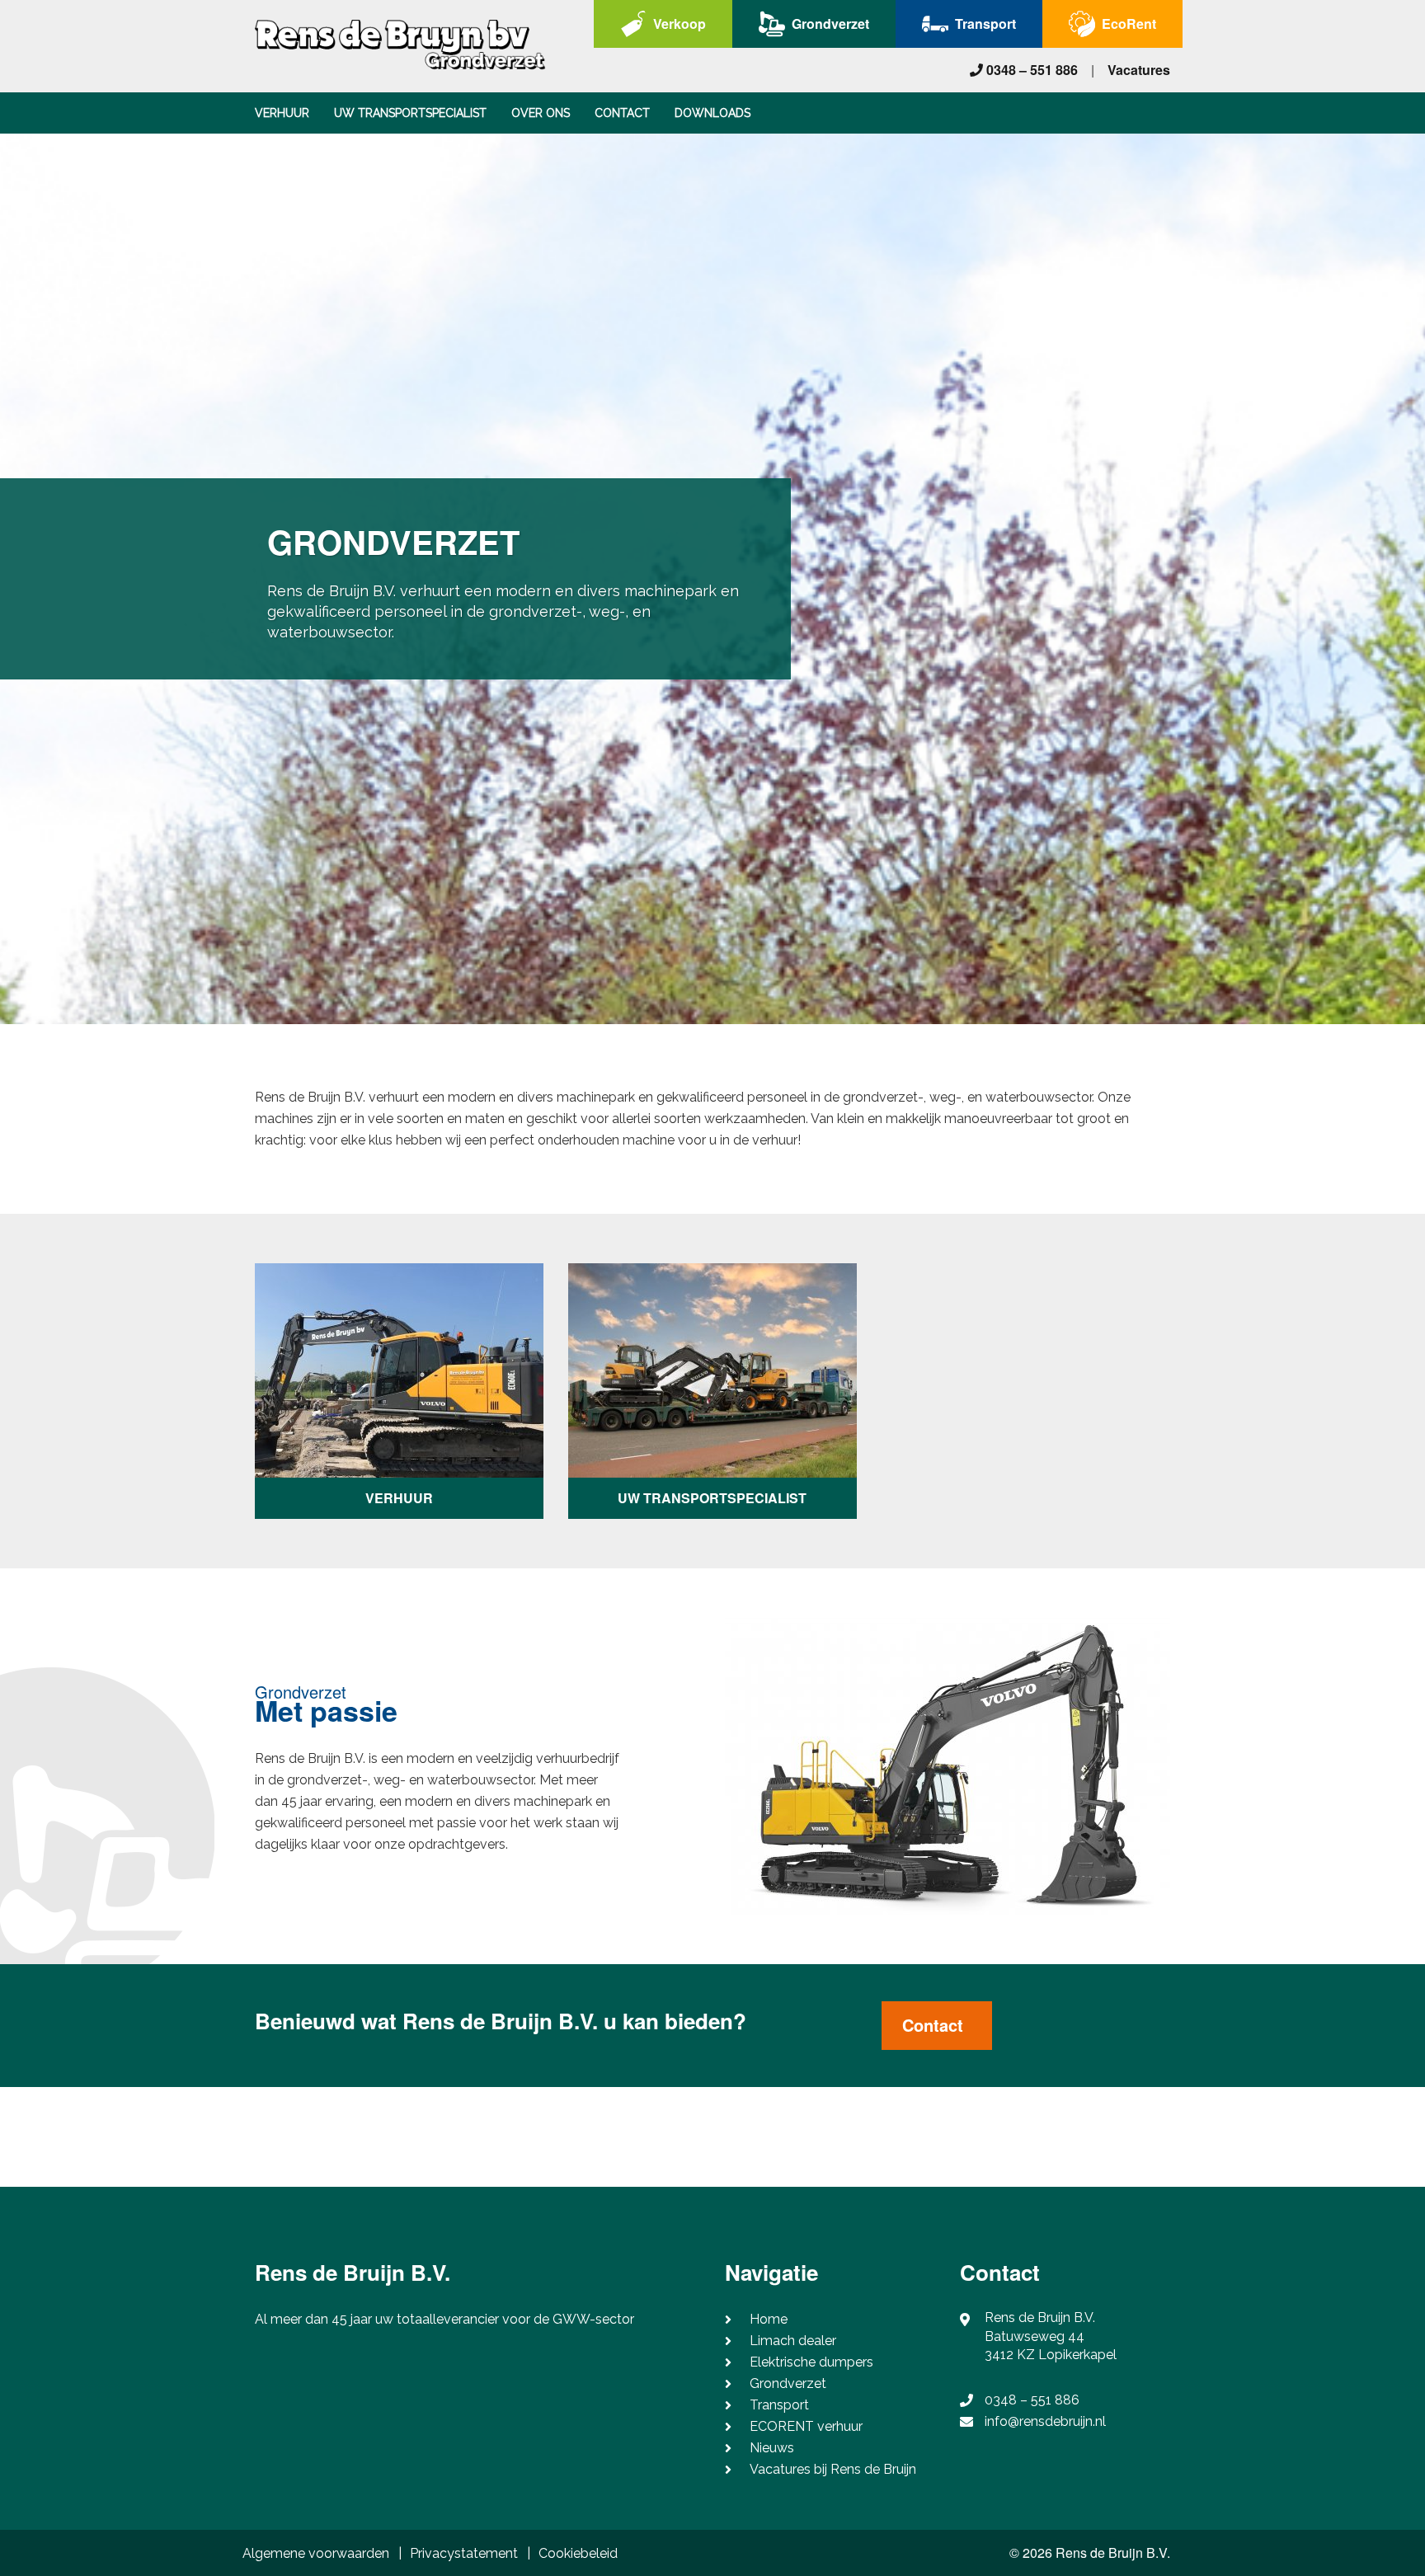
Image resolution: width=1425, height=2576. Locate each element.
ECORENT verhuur (806, 2426)
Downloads (712, 113)
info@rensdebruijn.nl (1045, 2421)
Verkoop (680, 24)
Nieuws (772, 2448)
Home (769, 2319)
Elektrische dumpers (811, 2362)
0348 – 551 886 (1030, 70)
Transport (985, 24)
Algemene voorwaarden (316, 2553)
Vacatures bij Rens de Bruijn (833, 2469)
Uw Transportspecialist (410, 113)
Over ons (541, 113)
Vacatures (1139, 70)
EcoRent (1129, 24)
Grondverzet (830, 24)
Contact (622, 113)
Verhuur (282, 113)
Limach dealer (793, 2341)
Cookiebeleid (578, 2553)
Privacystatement (464, 2553)
